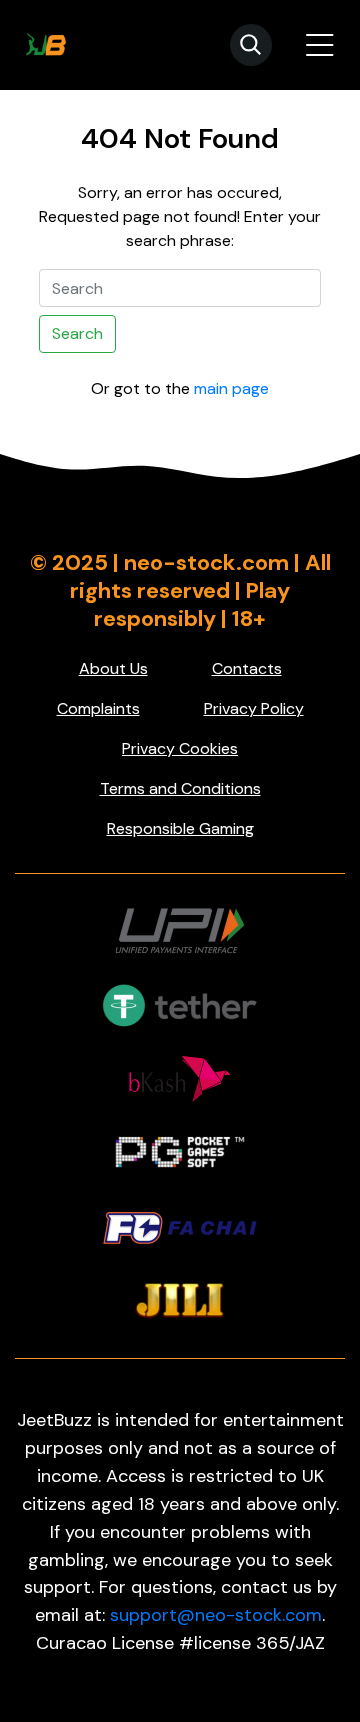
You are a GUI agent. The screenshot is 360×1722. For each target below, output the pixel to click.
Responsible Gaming (180, 828)
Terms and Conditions (180, 788)
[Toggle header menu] (320, 45)
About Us (113, 668)
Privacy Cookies (180, 748)
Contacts (247, 668)
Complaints (98, 708)
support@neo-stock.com (216, 1615)
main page (231, 388)
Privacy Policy (254, 708)
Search (77, 333)
